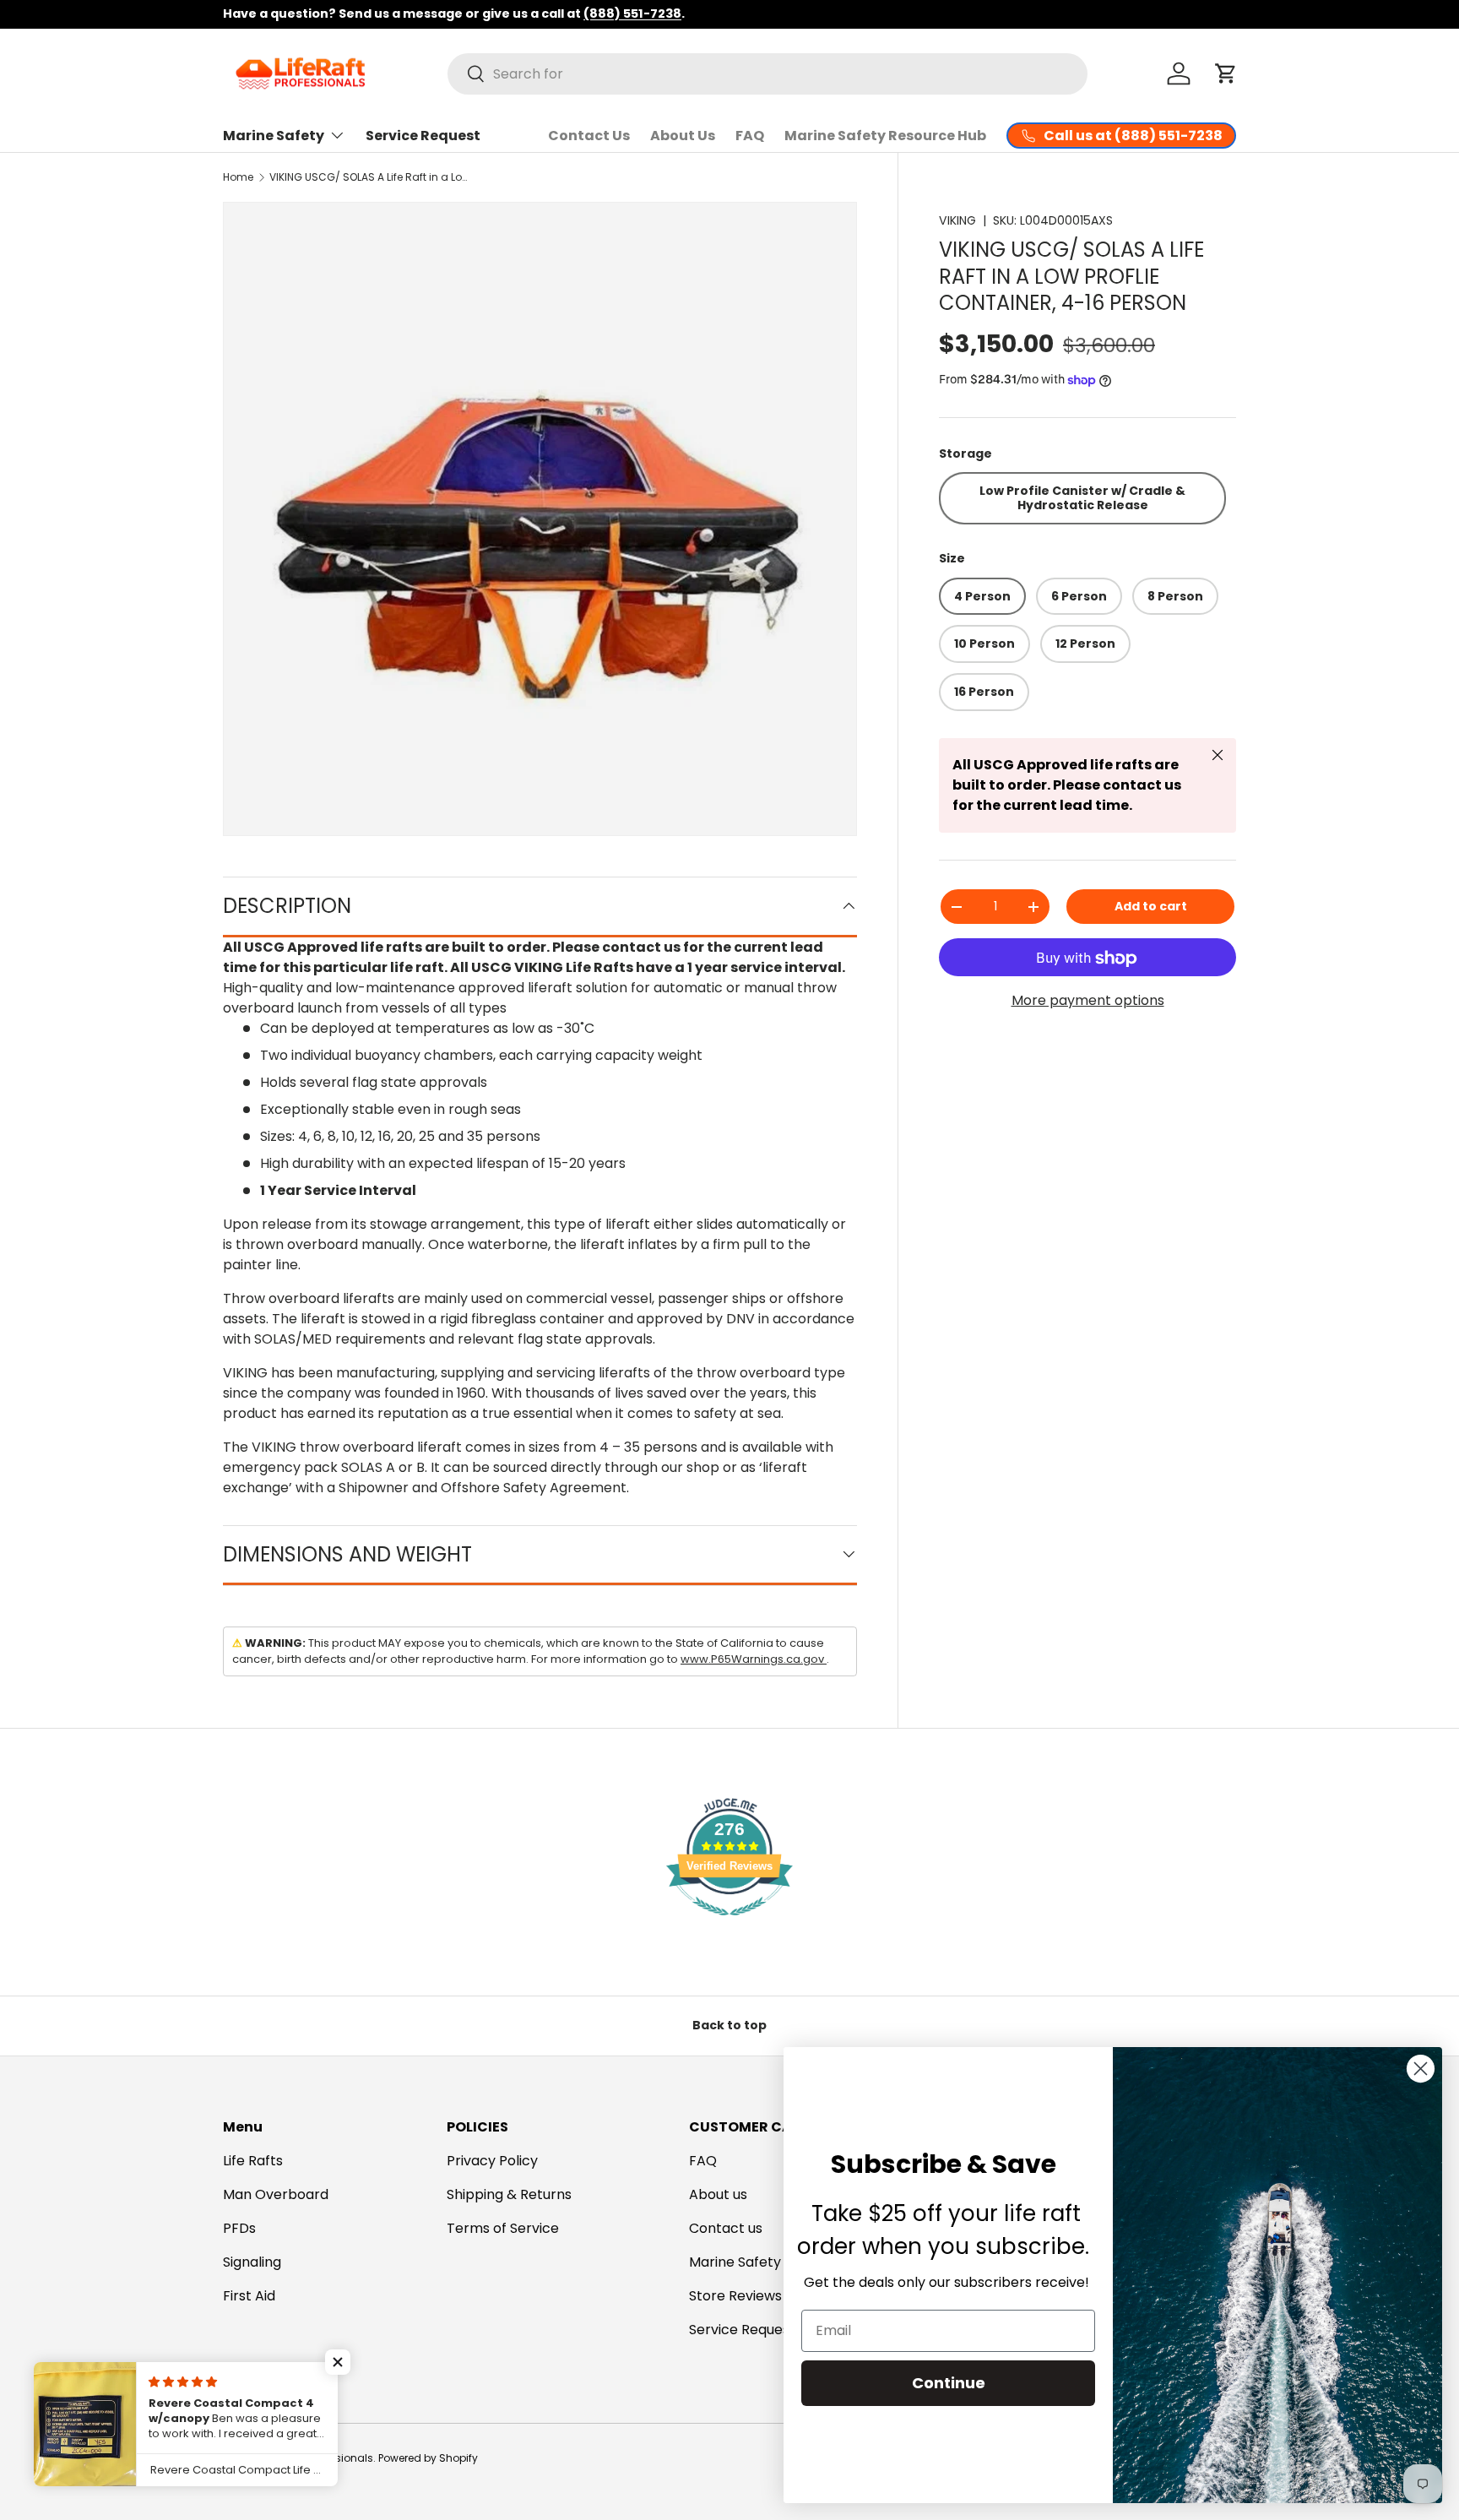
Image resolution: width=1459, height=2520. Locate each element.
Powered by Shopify (428, 2458)
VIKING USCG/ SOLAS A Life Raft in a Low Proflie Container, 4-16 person (371, 177)
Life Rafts (253, 2161)
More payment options (1088, 1000)
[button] (1226, 73)
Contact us (726, 2228)
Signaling (252, 2262)
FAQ (750, 136)
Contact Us (589, 136)
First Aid (249, 2296)
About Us (683, 136)
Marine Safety (274, 136)
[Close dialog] (1421, 2069)
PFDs (239, 2228)
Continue (949, 2383)
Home (238, 177)
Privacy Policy (492, 2161)
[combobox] (767, 74)
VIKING (957, 220)
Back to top (729, 2025)
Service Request (423, 136)
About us (718, 2194)
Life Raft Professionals (318, 2458)
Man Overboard (276, 2194)
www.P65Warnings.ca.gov (754, 1659)
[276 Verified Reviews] (729, 1924)
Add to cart (1151, 906)
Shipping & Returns (509, 2194)
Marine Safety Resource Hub (885, 136)
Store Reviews (735, 2296)
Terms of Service (503, 2228)
